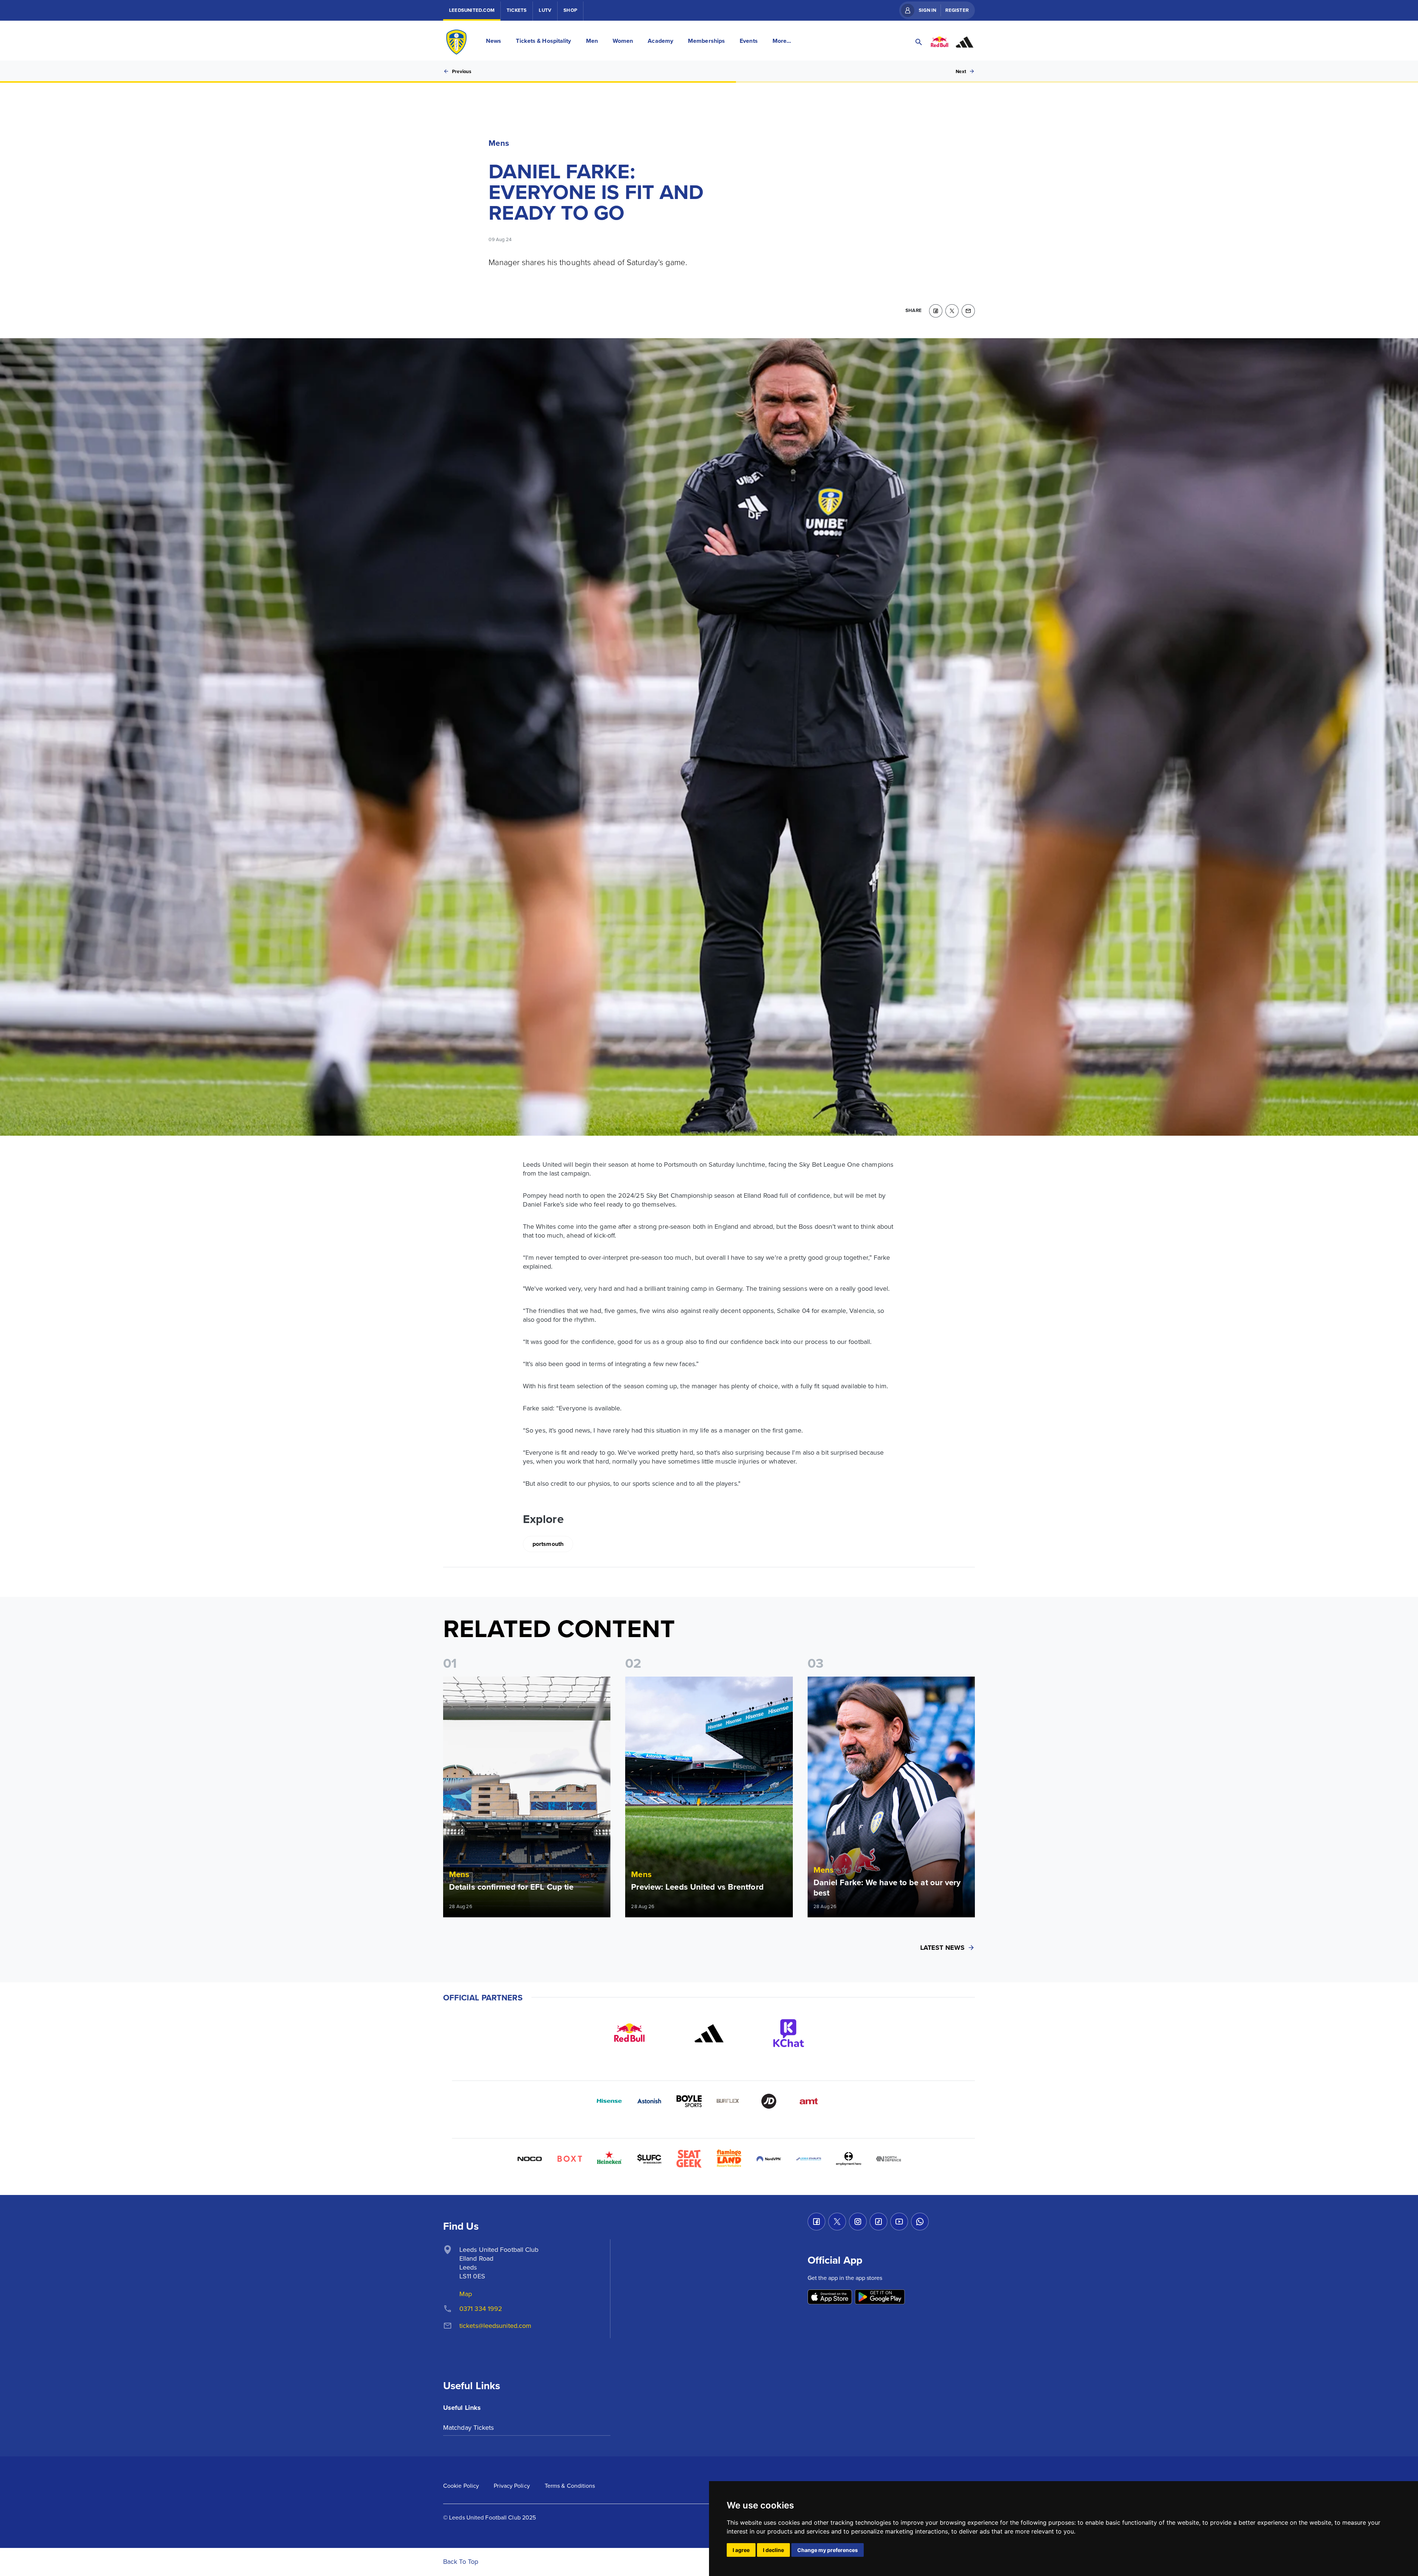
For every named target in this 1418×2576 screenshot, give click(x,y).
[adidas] (709, 2033)
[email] (968, 311)
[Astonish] (649, 2101)
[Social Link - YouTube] (899, 2222)
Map (466, 2294)
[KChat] (789, 2033)
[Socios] (649, 2159)
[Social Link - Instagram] (858, 2222)
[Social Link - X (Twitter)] (837, 2222)
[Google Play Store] (880, 2297)
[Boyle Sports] (689, 2101)
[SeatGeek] (689, 2159)
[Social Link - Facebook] (816, 2222)
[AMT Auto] (809, 2101)
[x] (952, 311)
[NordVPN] (769, 2159)
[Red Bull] (629, 2033)
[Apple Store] (830, 2297)
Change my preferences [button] (828, 2550)
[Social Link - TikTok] (878, 2222)
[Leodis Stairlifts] (809, 2159)
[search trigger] (919, 42)
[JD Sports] (769, 2101)
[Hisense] (609, 2101)
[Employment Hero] (849, 2159)
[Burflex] (729, 2101)
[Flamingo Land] (729, 2159)
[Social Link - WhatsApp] (920, 2222)
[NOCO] (530, 2159)
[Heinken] (609, 2159)
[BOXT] (569, 2159)
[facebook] (936, 311)
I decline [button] (773, 2550)
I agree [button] (741, 2550)
